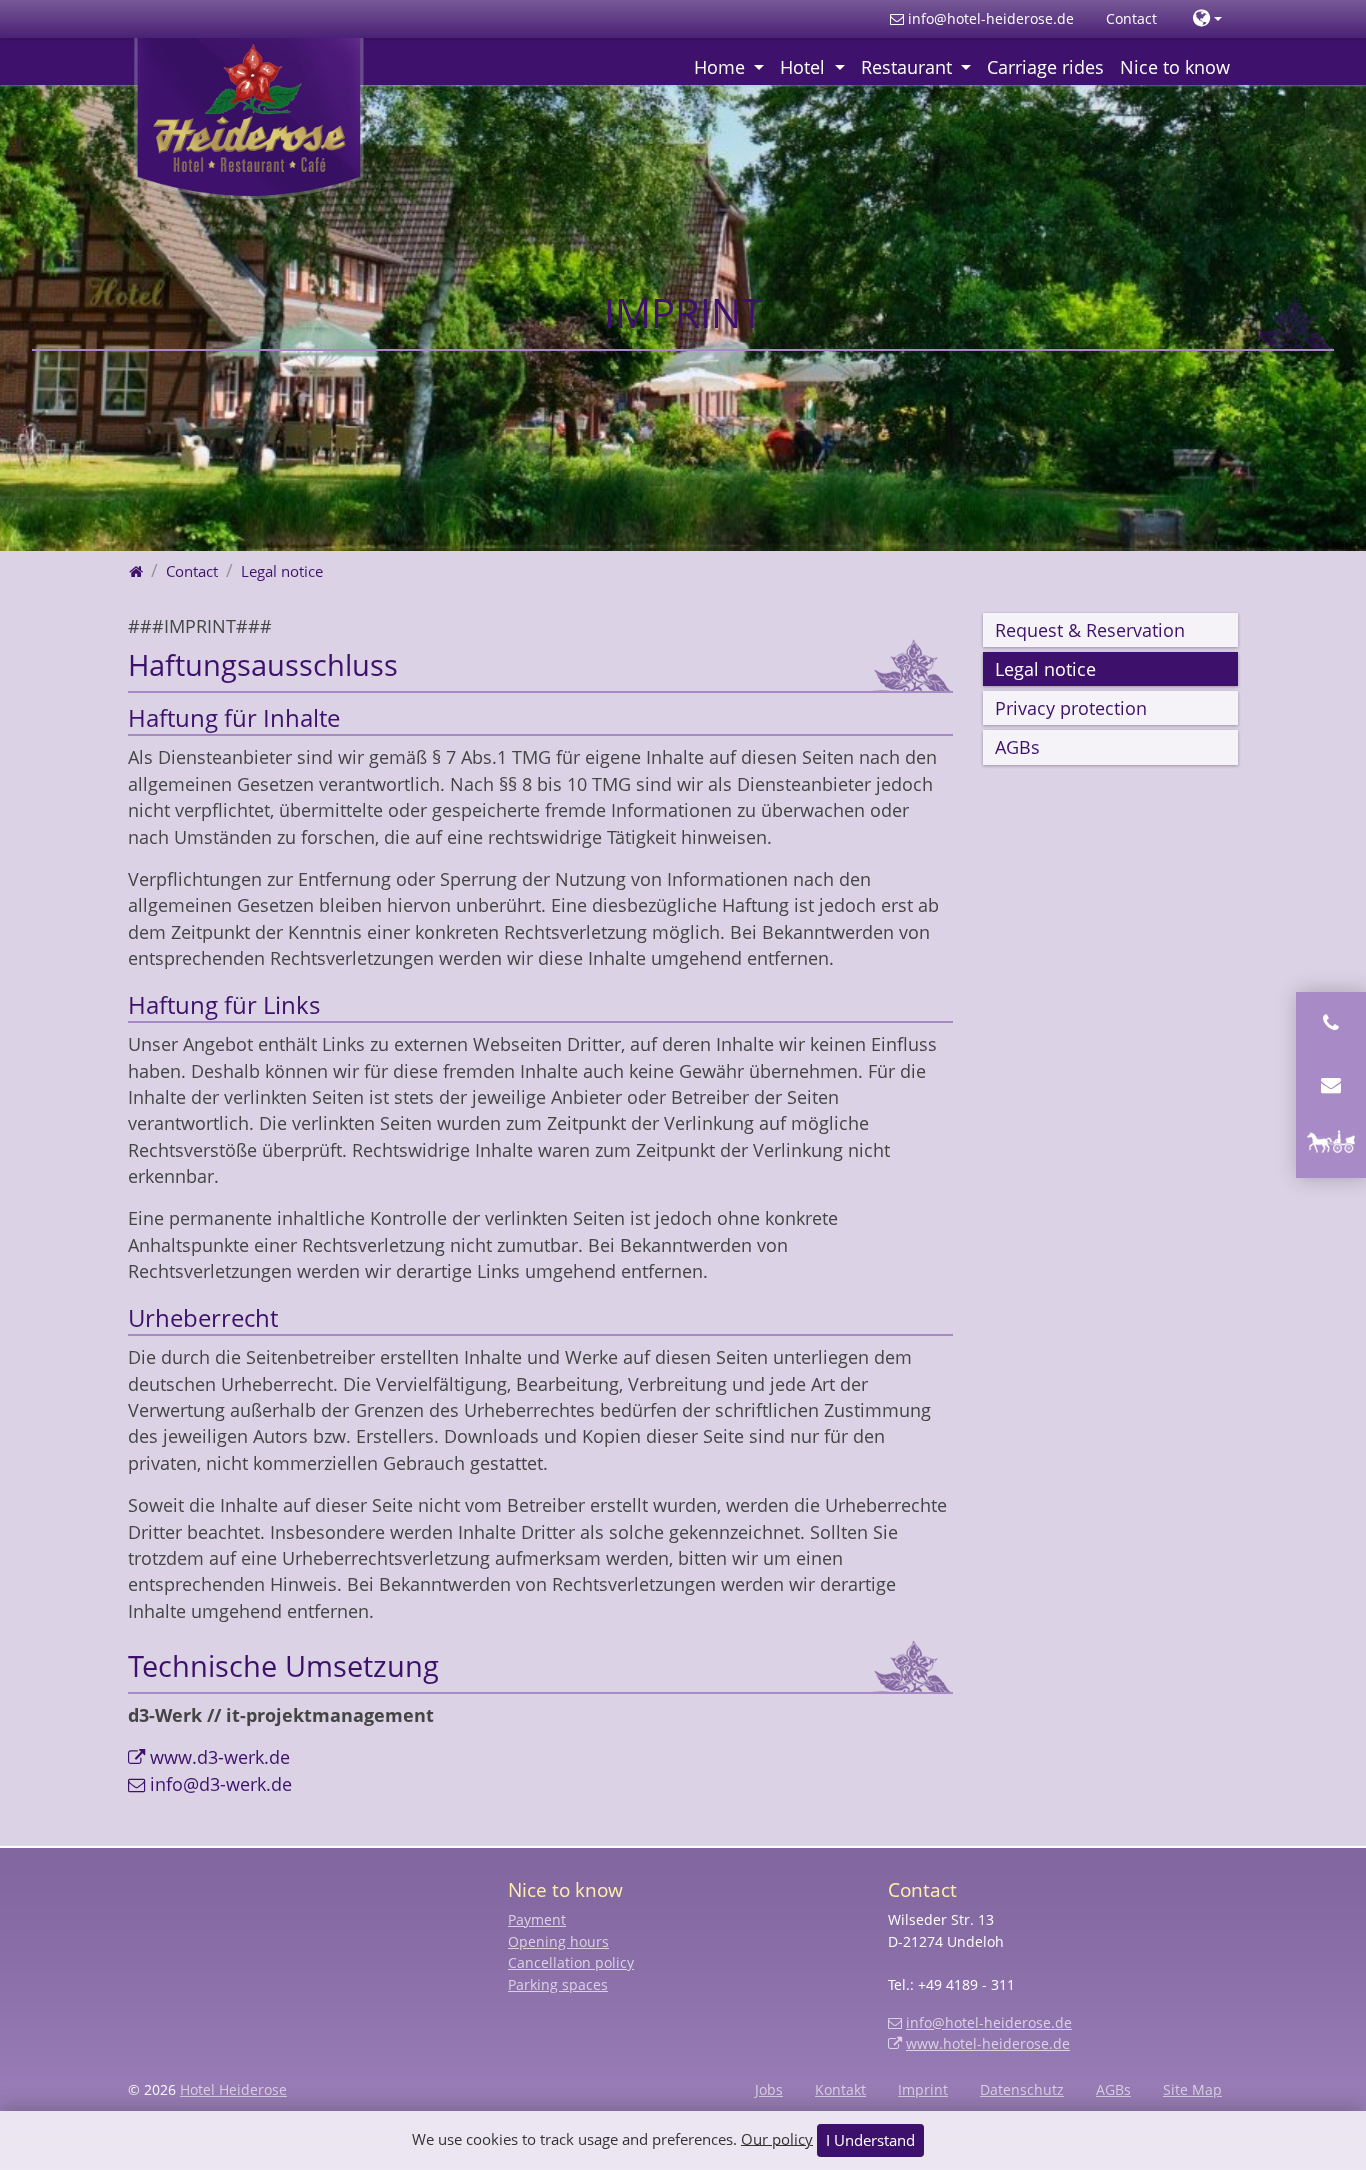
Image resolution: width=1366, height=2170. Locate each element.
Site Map (1192, 2089)
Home (722, 67)
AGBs (1017, 747)
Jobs (769, 2089)
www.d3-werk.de (220, 1757)
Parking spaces (558, 1984)
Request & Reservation (1090, 630)
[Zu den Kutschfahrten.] (1331, 1147)
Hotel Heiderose (233, 2089)
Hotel (805, 67)
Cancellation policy (571, 1962)
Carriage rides (1045, 67)
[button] (1207, 19)
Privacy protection (1071, 708)
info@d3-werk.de (221, 1784)
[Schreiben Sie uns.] (1331, 1085)
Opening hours (558, 1941)
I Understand (870, 2140)
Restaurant (909, 67)
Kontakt (840, 2089)
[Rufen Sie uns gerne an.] (1331, 1023)
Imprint (923, 2089)
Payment (537, 1919)
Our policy (777, 2138)
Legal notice (1045, 669)
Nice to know (1175, 67)
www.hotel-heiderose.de (988, 2043)
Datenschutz (1022, 2089)
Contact (1131, 18)
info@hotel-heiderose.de (991, 18)
